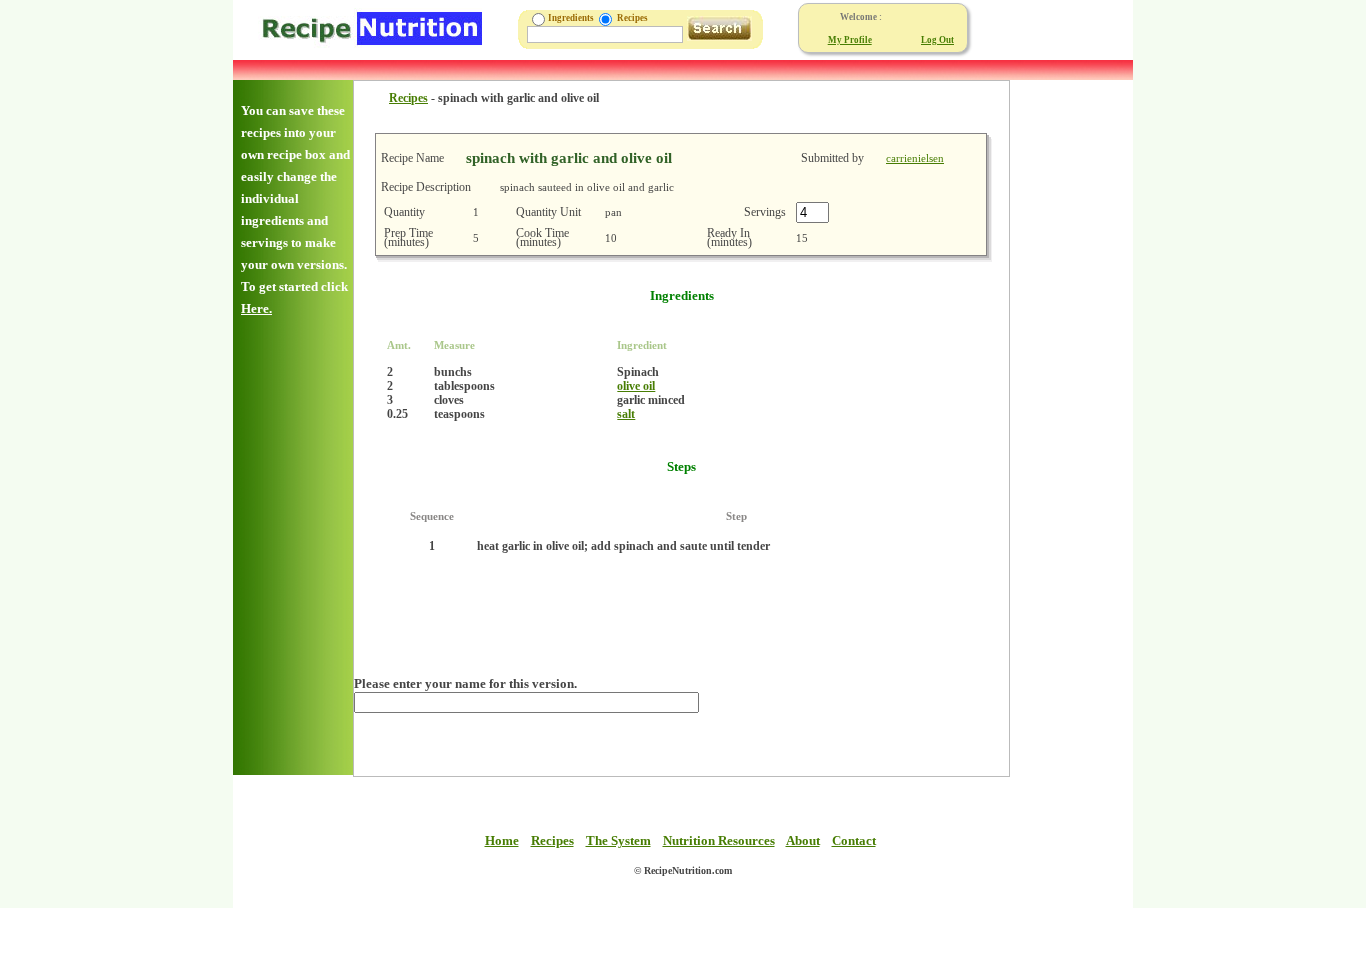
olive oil (636, 386)
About (803, 840)
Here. (256, 308)
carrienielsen (915, 158)
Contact (854, 840)
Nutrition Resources (719, 840)
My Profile (850, 40)
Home (502, 840)
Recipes (408, 98)
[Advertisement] (1070, 380)
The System (618, 840)
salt (626, 414)
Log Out (937, 40)
